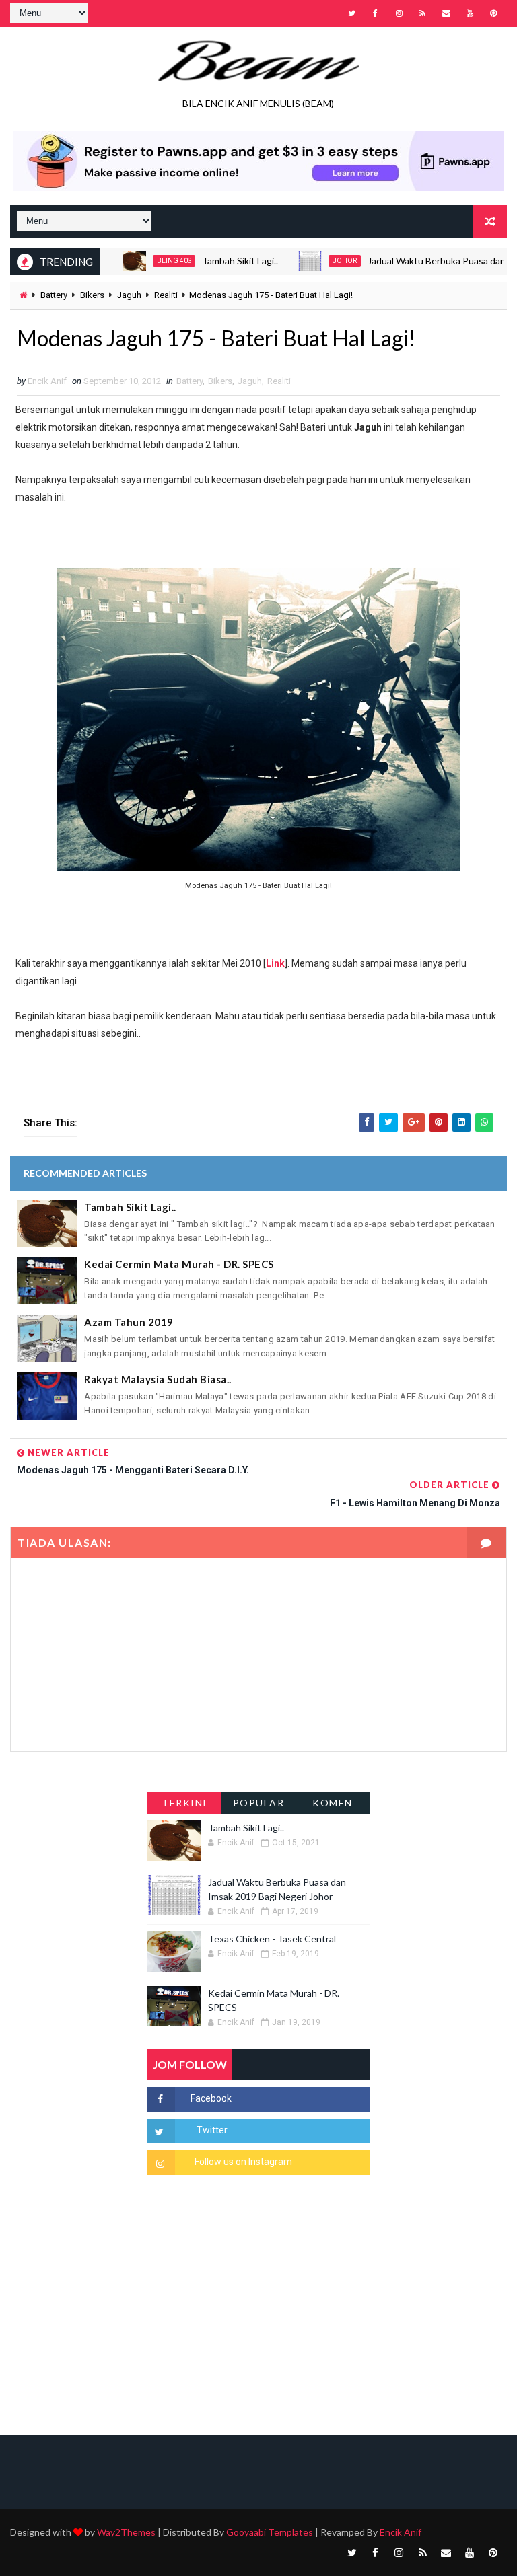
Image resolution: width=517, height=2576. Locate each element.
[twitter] (352, 13)
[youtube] (470, 13)
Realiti (166, 295)
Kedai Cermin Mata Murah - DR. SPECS (179, 1264)
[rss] (423, 13)
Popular (259, 1803)
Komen (333, 1803)
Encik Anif (401, 2532)
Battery (54, 295)
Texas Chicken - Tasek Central (272, 1939)
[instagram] (399, 13)
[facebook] (376, 13)
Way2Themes (126, 2532)
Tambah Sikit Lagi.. (208, 261)
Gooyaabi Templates (270, 2532)
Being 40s (142, 261)
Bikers (92, 295)
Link (275, 963)
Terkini (184, 1803)
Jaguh (129, 295)
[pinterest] (493, 13)
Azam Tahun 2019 (129, 1322)
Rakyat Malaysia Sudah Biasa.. (158, 1379)
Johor (312, 261)
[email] (446, 13)
